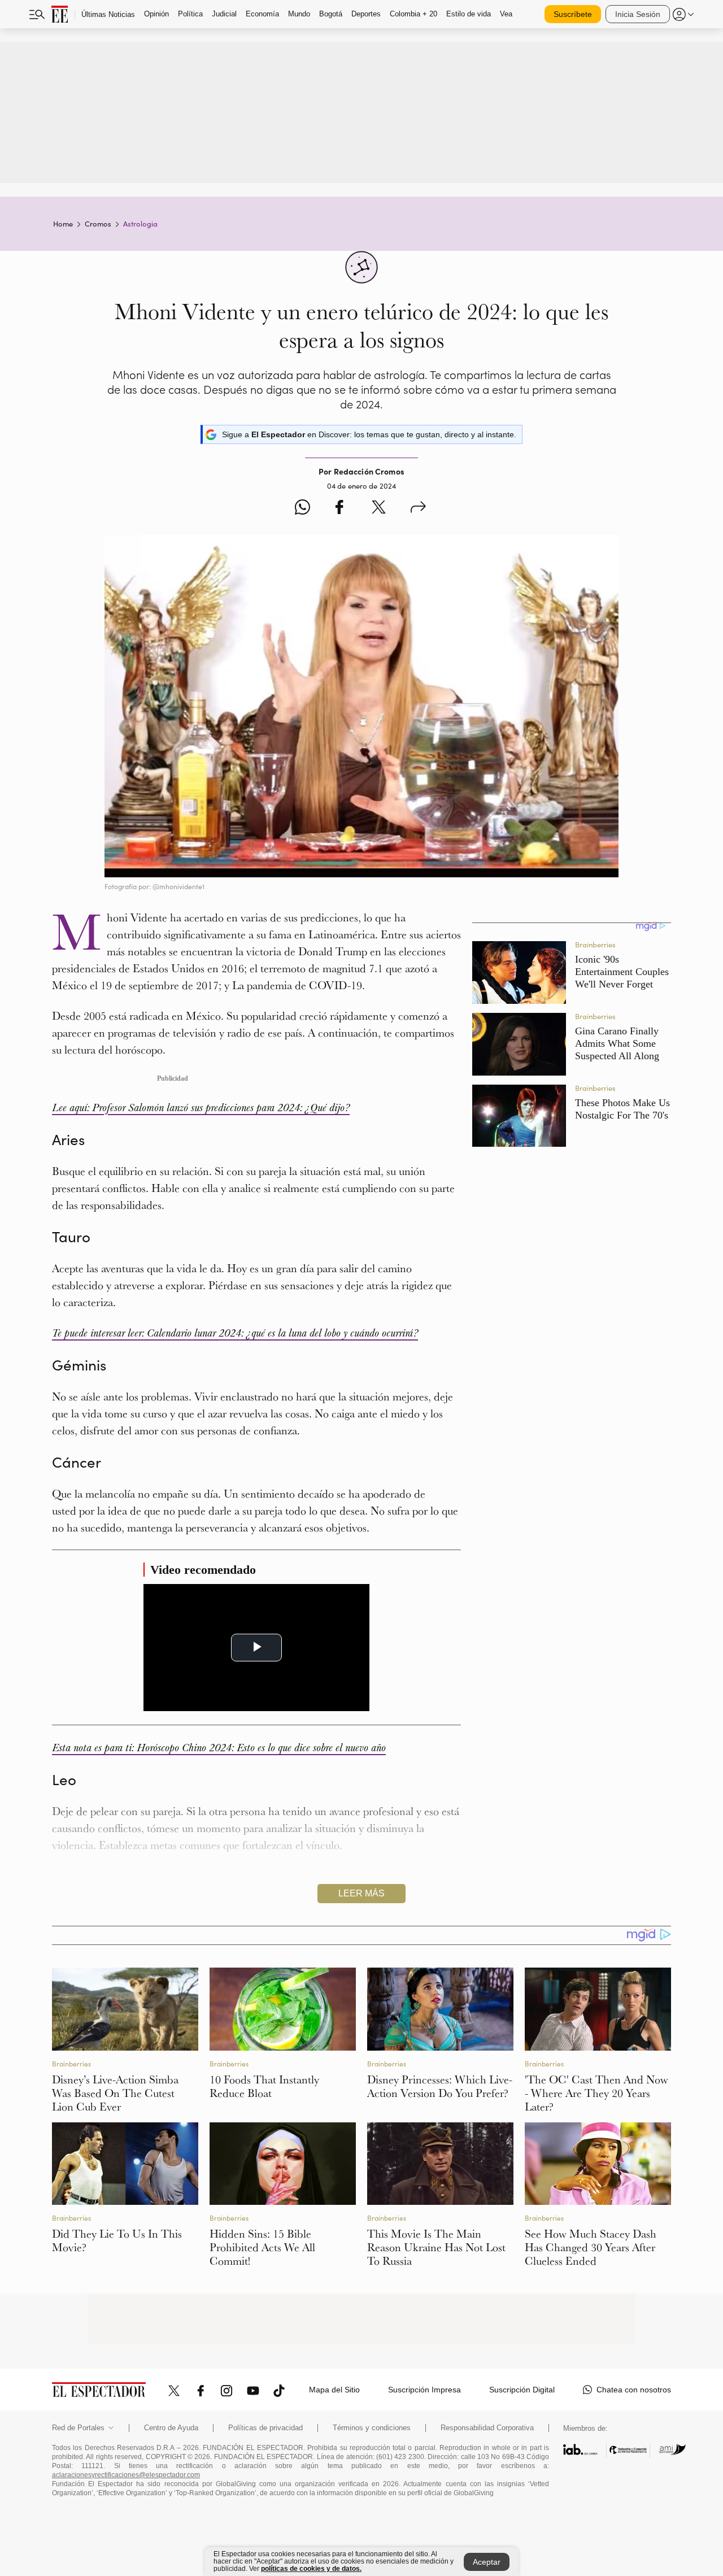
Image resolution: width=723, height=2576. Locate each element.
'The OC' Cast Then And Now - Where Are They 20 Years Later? (596, 2093)
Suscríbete (573, 14)
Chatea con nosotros (634, 2390)
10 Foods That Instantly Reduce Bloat (264, 2086)
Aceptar (487, 2562)
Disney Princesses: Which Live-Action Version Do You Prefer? (440, 2086)
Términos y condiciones (372, 2428)
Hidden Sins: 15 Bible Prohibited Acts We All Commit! (262, 2247)
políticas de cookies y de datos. (311, 2569)
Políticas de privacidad (265, 2428)
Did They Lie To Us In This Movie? (117, 2240)
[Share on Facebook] (339, 509)
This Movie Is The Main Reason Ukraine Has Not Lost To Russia (436, 2247)
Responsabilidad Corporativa (487, 2428)
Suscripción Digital (522, 2390)
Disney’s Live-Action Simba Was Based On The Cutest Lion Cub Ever (115, 2093)
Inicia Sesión (638, 14)
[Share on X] (379, 509)
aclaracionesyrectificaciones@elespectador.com (126, 2475)
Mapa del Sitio (334, 2390)
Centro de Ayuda (171, 2428)
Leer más (361, 1893)
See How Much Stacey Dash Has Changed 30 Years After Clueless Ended (591, 2247)
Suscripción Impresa (424, 2390)
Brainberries (71, 2064)
